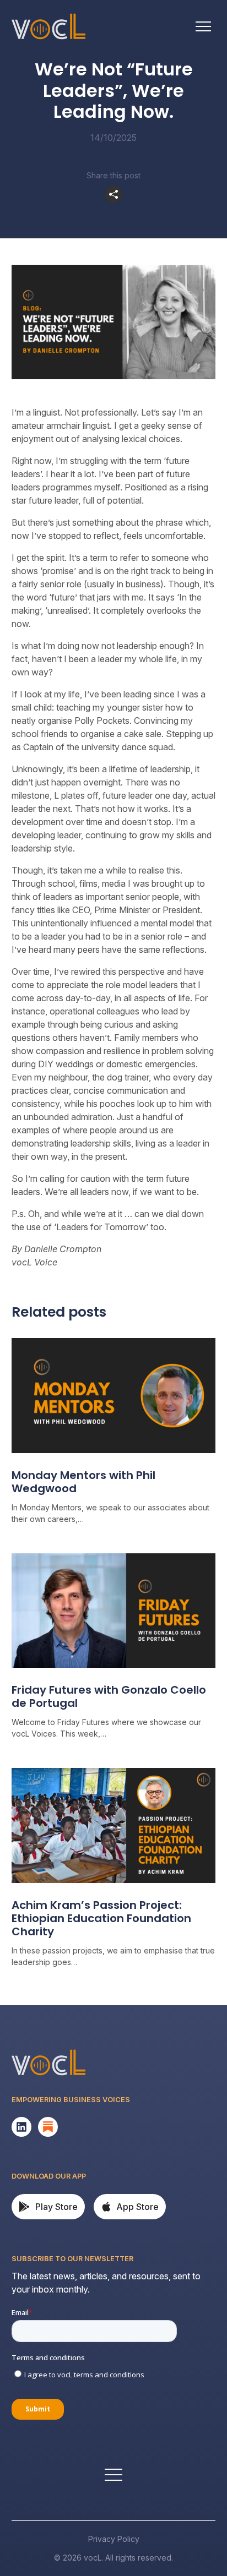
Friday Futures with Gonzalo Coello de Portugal (109, 1696)
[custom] (21, 2127)
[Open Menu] (203, 26)
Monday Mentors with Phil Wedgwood (83, 1482)
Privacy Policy (114, 2539)
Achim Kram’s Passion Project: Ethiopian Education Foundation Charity (101, 1918)
